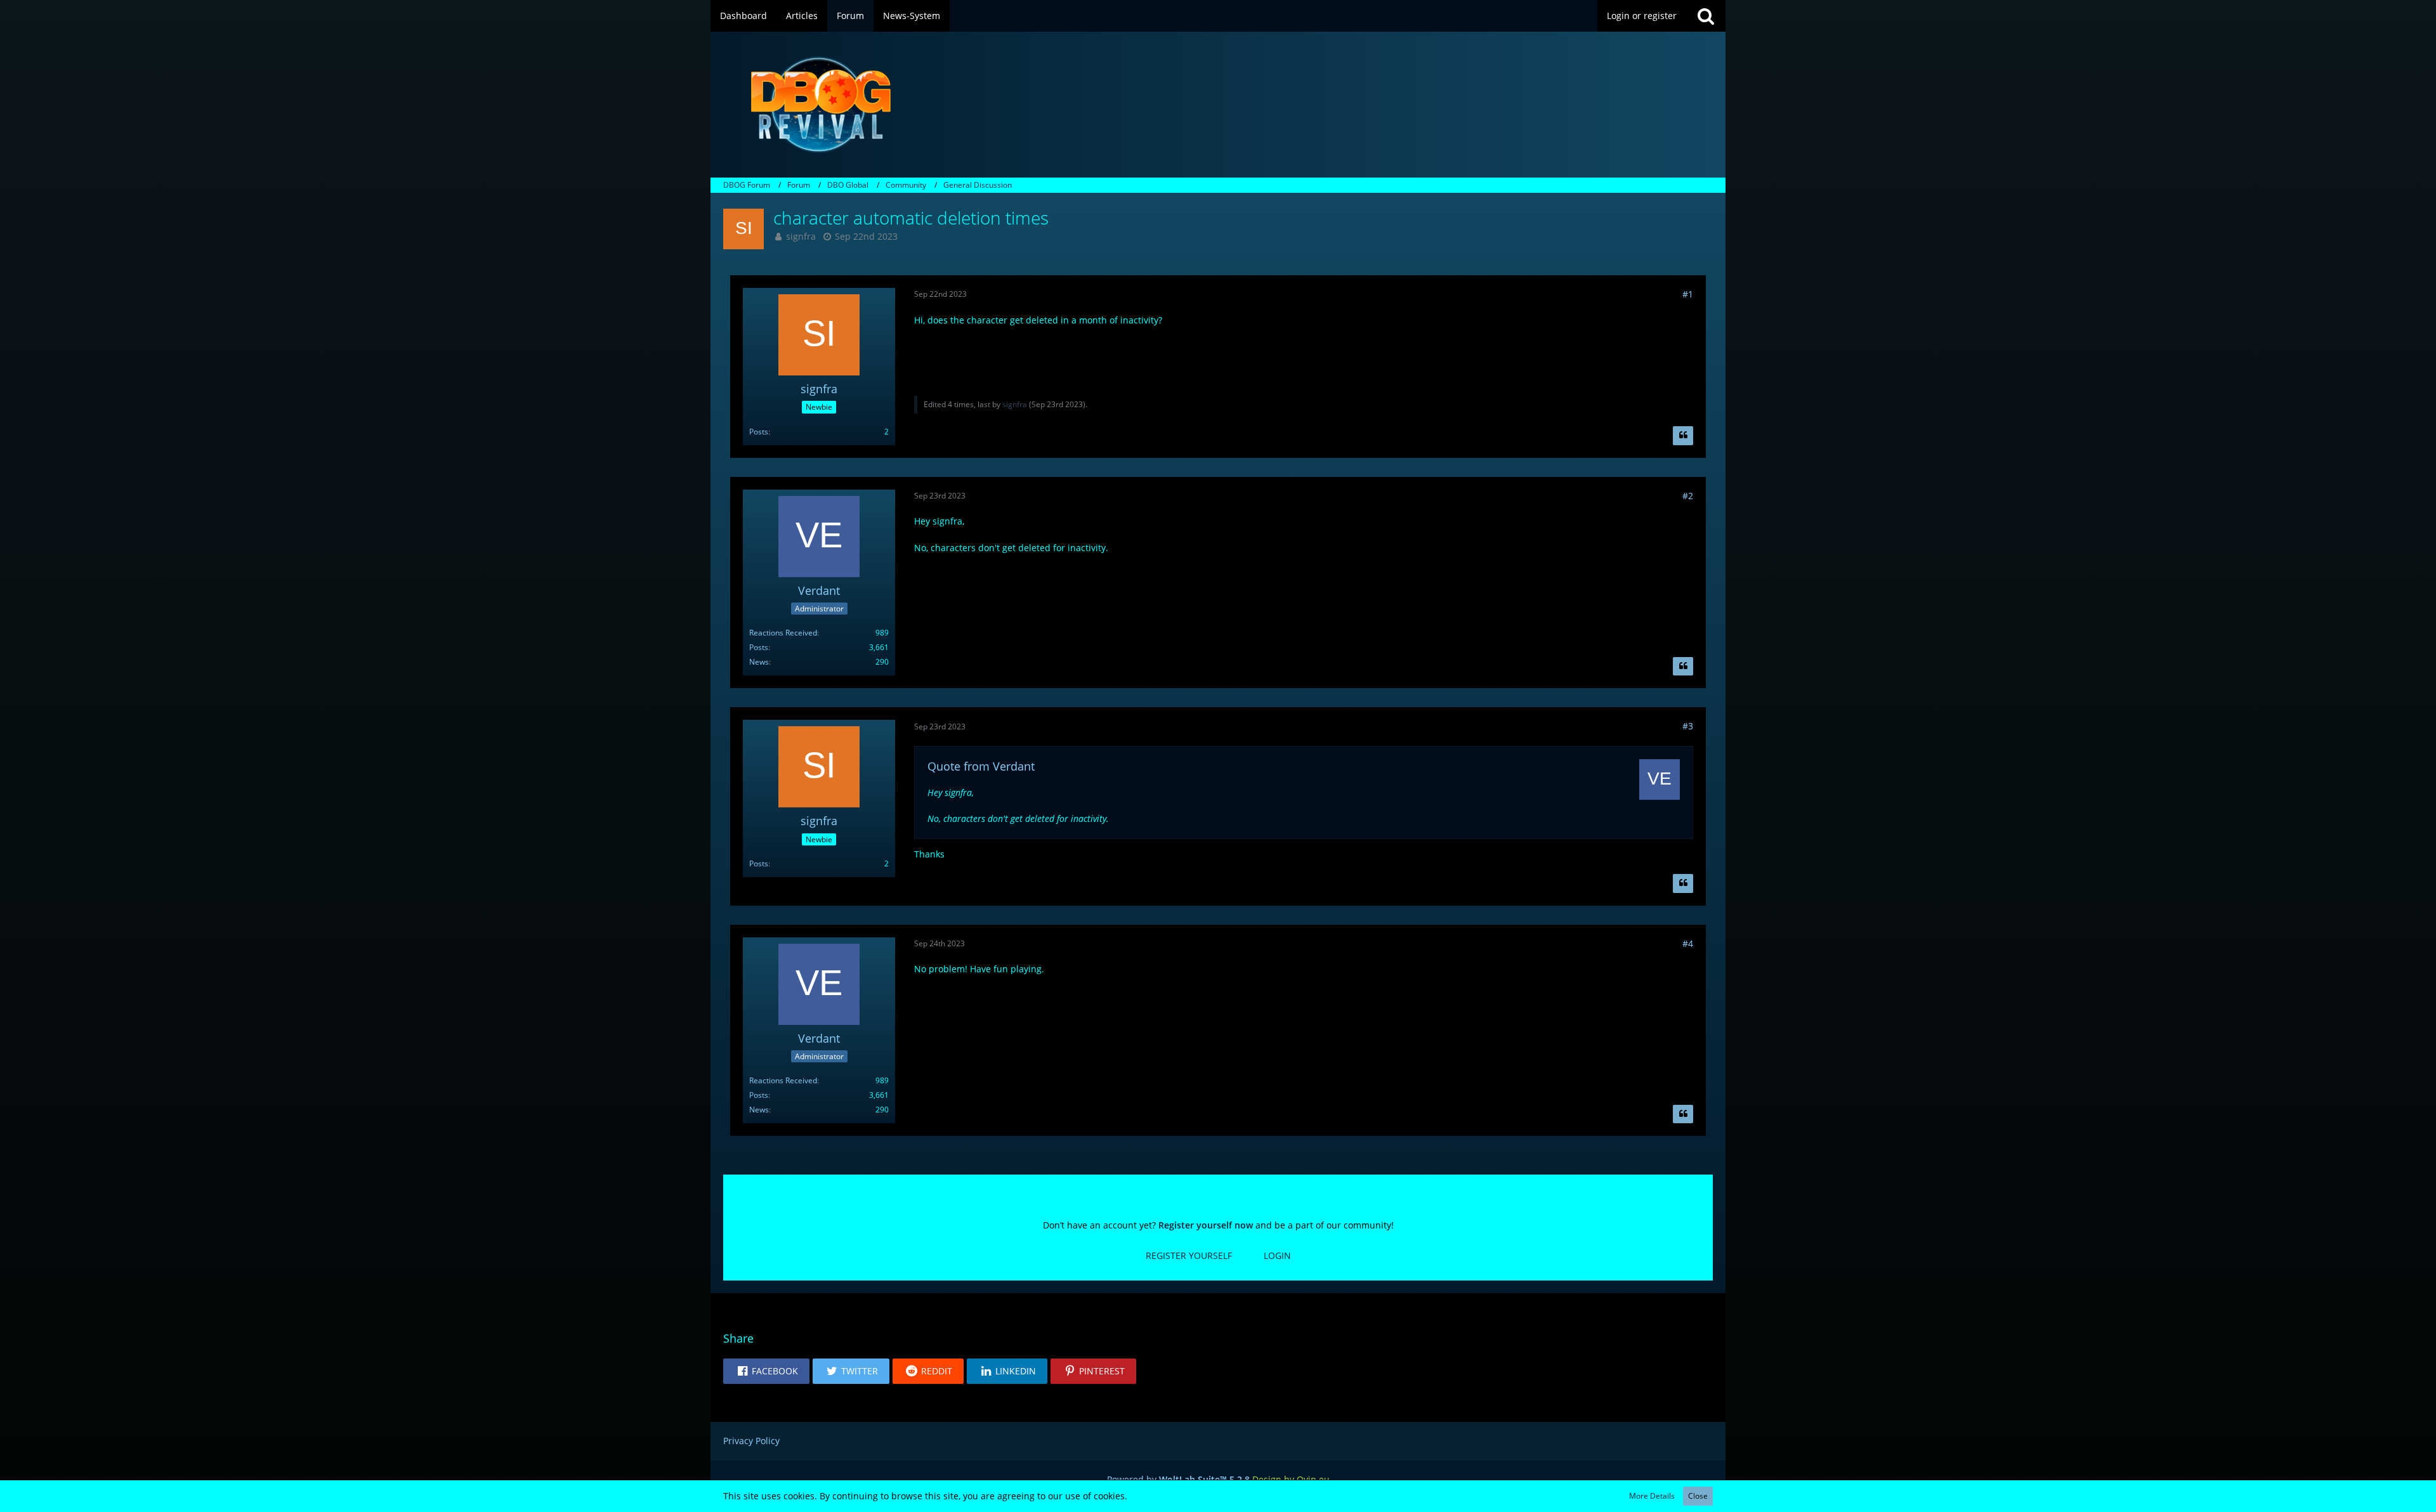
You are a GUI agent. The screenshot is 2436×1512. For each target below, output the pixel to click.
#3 (1688, 726)
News (759, 662)
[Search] (1706, 16)
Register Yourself (1189, 1255)
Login (1277, 1255)
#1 (1688, 294)
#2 (1688, 496)
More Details (1652, 1496)
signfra (801, 236)
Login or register (1642, 16)
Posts (759, 432)
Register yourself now (1206, 1225)
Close (1698, 1496)
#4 (1688, 943)
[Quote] (1683, 436)
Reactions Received (783, 633)
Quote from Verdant (981, 766)
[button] (766, 1371)
